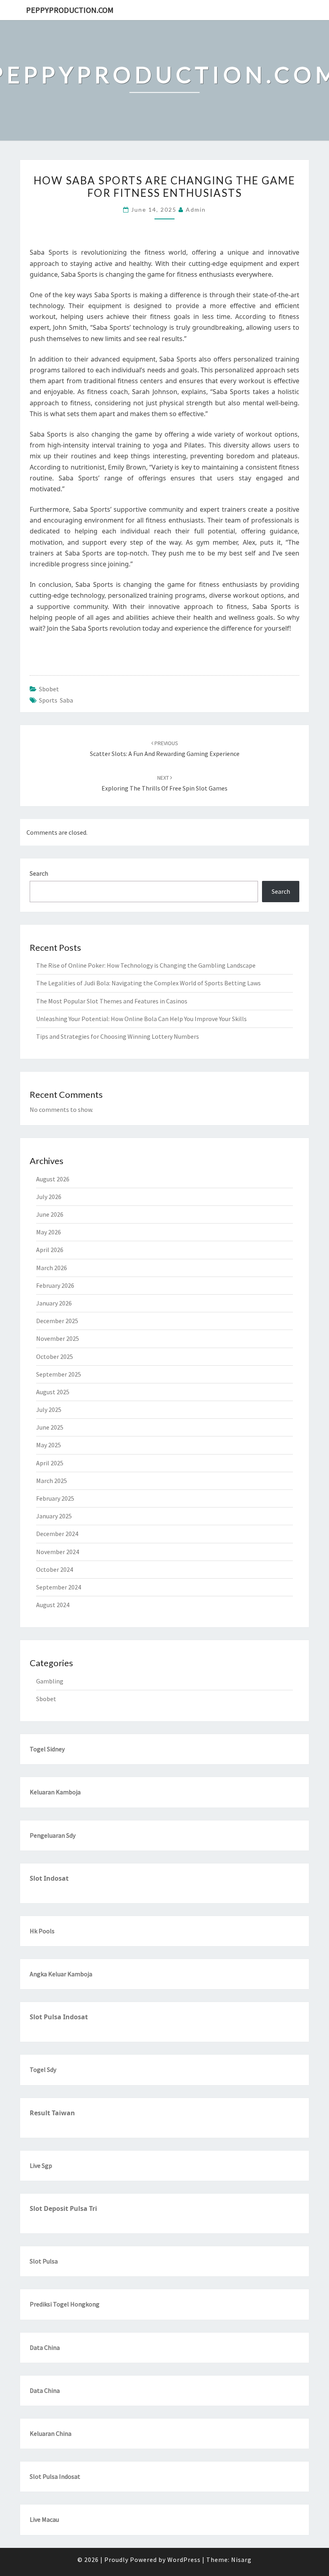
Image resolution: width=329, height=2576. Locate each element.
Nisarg (241, 2560)
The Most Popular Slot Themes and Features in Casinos (112, 1001)
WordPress (184, 2560)
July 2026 (49, 1197)
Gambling (50, 1681)
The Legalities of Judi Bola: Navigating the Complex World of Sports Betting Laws (148, 983)
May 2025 (49, 1445)
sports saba (56, 700)
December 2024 (57, 1534)
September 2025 (59, 1374)
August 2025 (53, 1392)
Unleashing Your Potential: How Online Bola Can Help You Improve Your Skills (141, 1019)
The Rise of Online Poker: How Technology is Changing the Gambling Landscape (146, 965)
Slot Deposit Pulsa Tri (63, 2208)
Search (39, 873)
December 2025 (57, 1321)
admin (196, 209)
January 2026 (54, 1303)
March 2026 (52, 1268)
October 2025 (55, 1356)
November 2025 (58, 1338)
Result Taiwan (52, 2113)
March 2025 (52, 1481)
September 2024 (59, 1587)
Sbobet (49, 689)
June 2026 (50, 1214)
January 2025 (54, 1516)
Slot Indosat (49, 1878)
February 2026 (55, 1285)
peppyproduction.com (70, 10)
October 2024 (55, 1569)
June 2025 (50, 1427)
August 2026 (53, 1179)
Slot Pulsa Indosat (59, 2017)
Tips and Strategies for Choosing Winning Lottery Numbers (118, 1036)
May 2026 (49, 1232)
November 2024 (58, 1552)
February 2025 (55, 1498)
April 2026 (50, 1250)
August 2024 (53, 1605)
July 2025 (49, 1410)
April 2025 (50, 1463)
